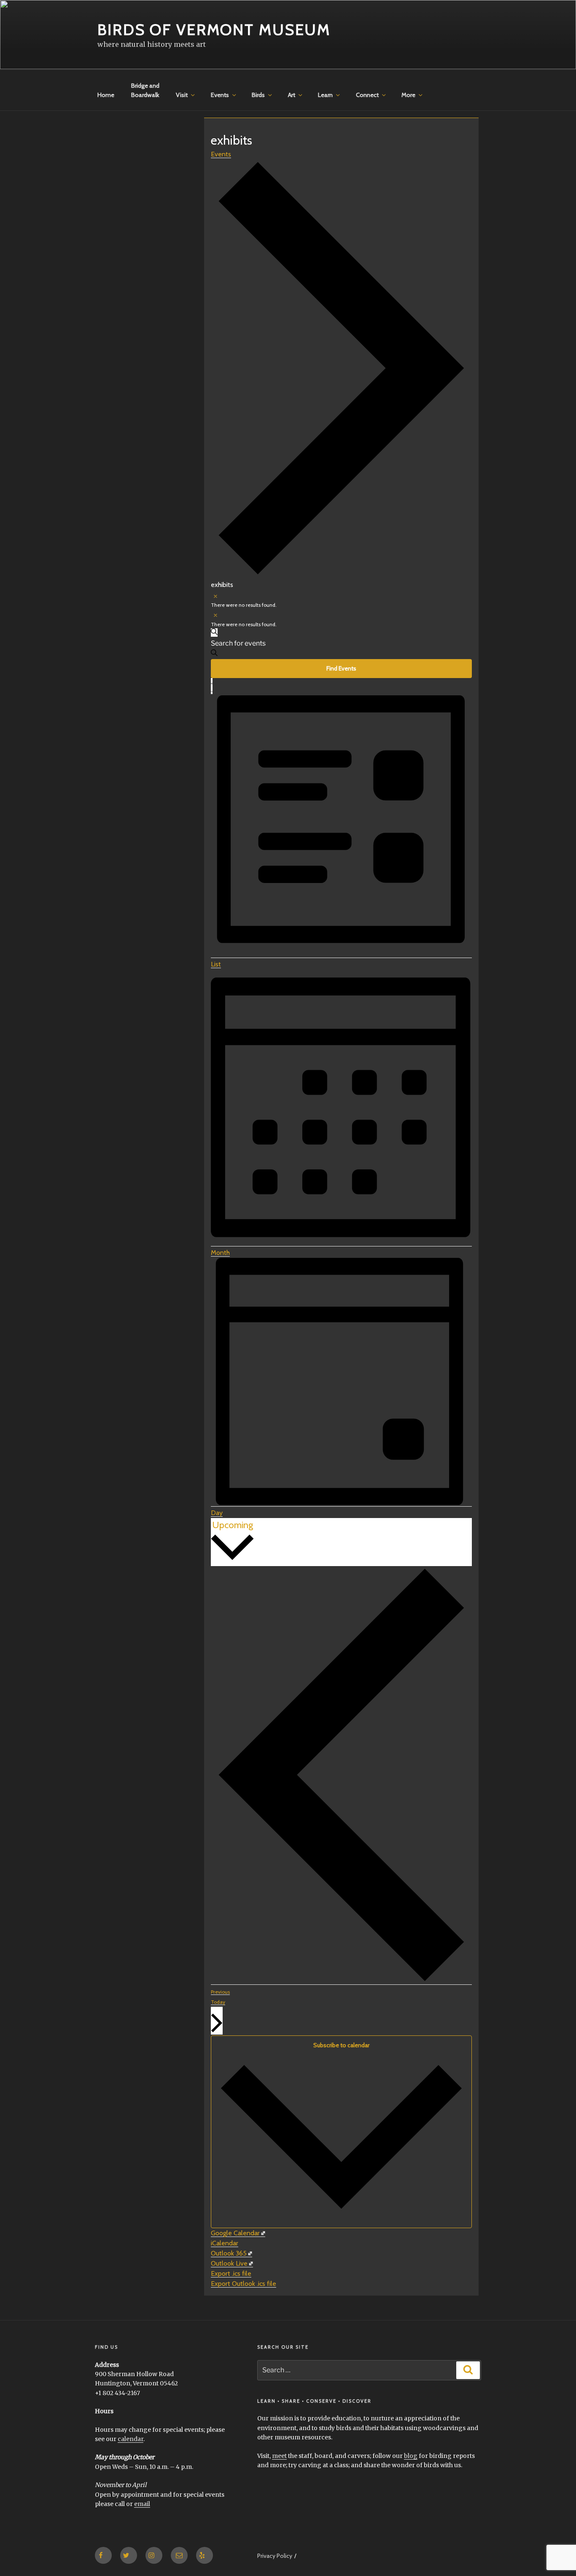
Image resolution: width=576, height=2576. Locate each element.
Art (292, 95)
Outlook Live (229, 2263)
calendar (131, 2439)
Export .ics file (231, 2273)
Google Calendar (235, 2233)
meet (279, 2456)
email (142, 2504)
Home (106, 95)
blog (411, 2456)
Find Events (341, 668)
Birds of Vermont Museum (214, 30)
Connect (367, 95)
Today (218, 2002)
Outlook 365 (229, 2253)
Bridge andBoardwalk (145, 90)
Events (220, 95)
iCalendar (225, 2243)
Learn (325, 95)
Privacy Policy (275, 2556)
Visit (182, 95)
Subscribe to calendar (341, 2045)
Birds (258, 95)
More (408, 95)
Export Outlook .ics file (244, 2284)
